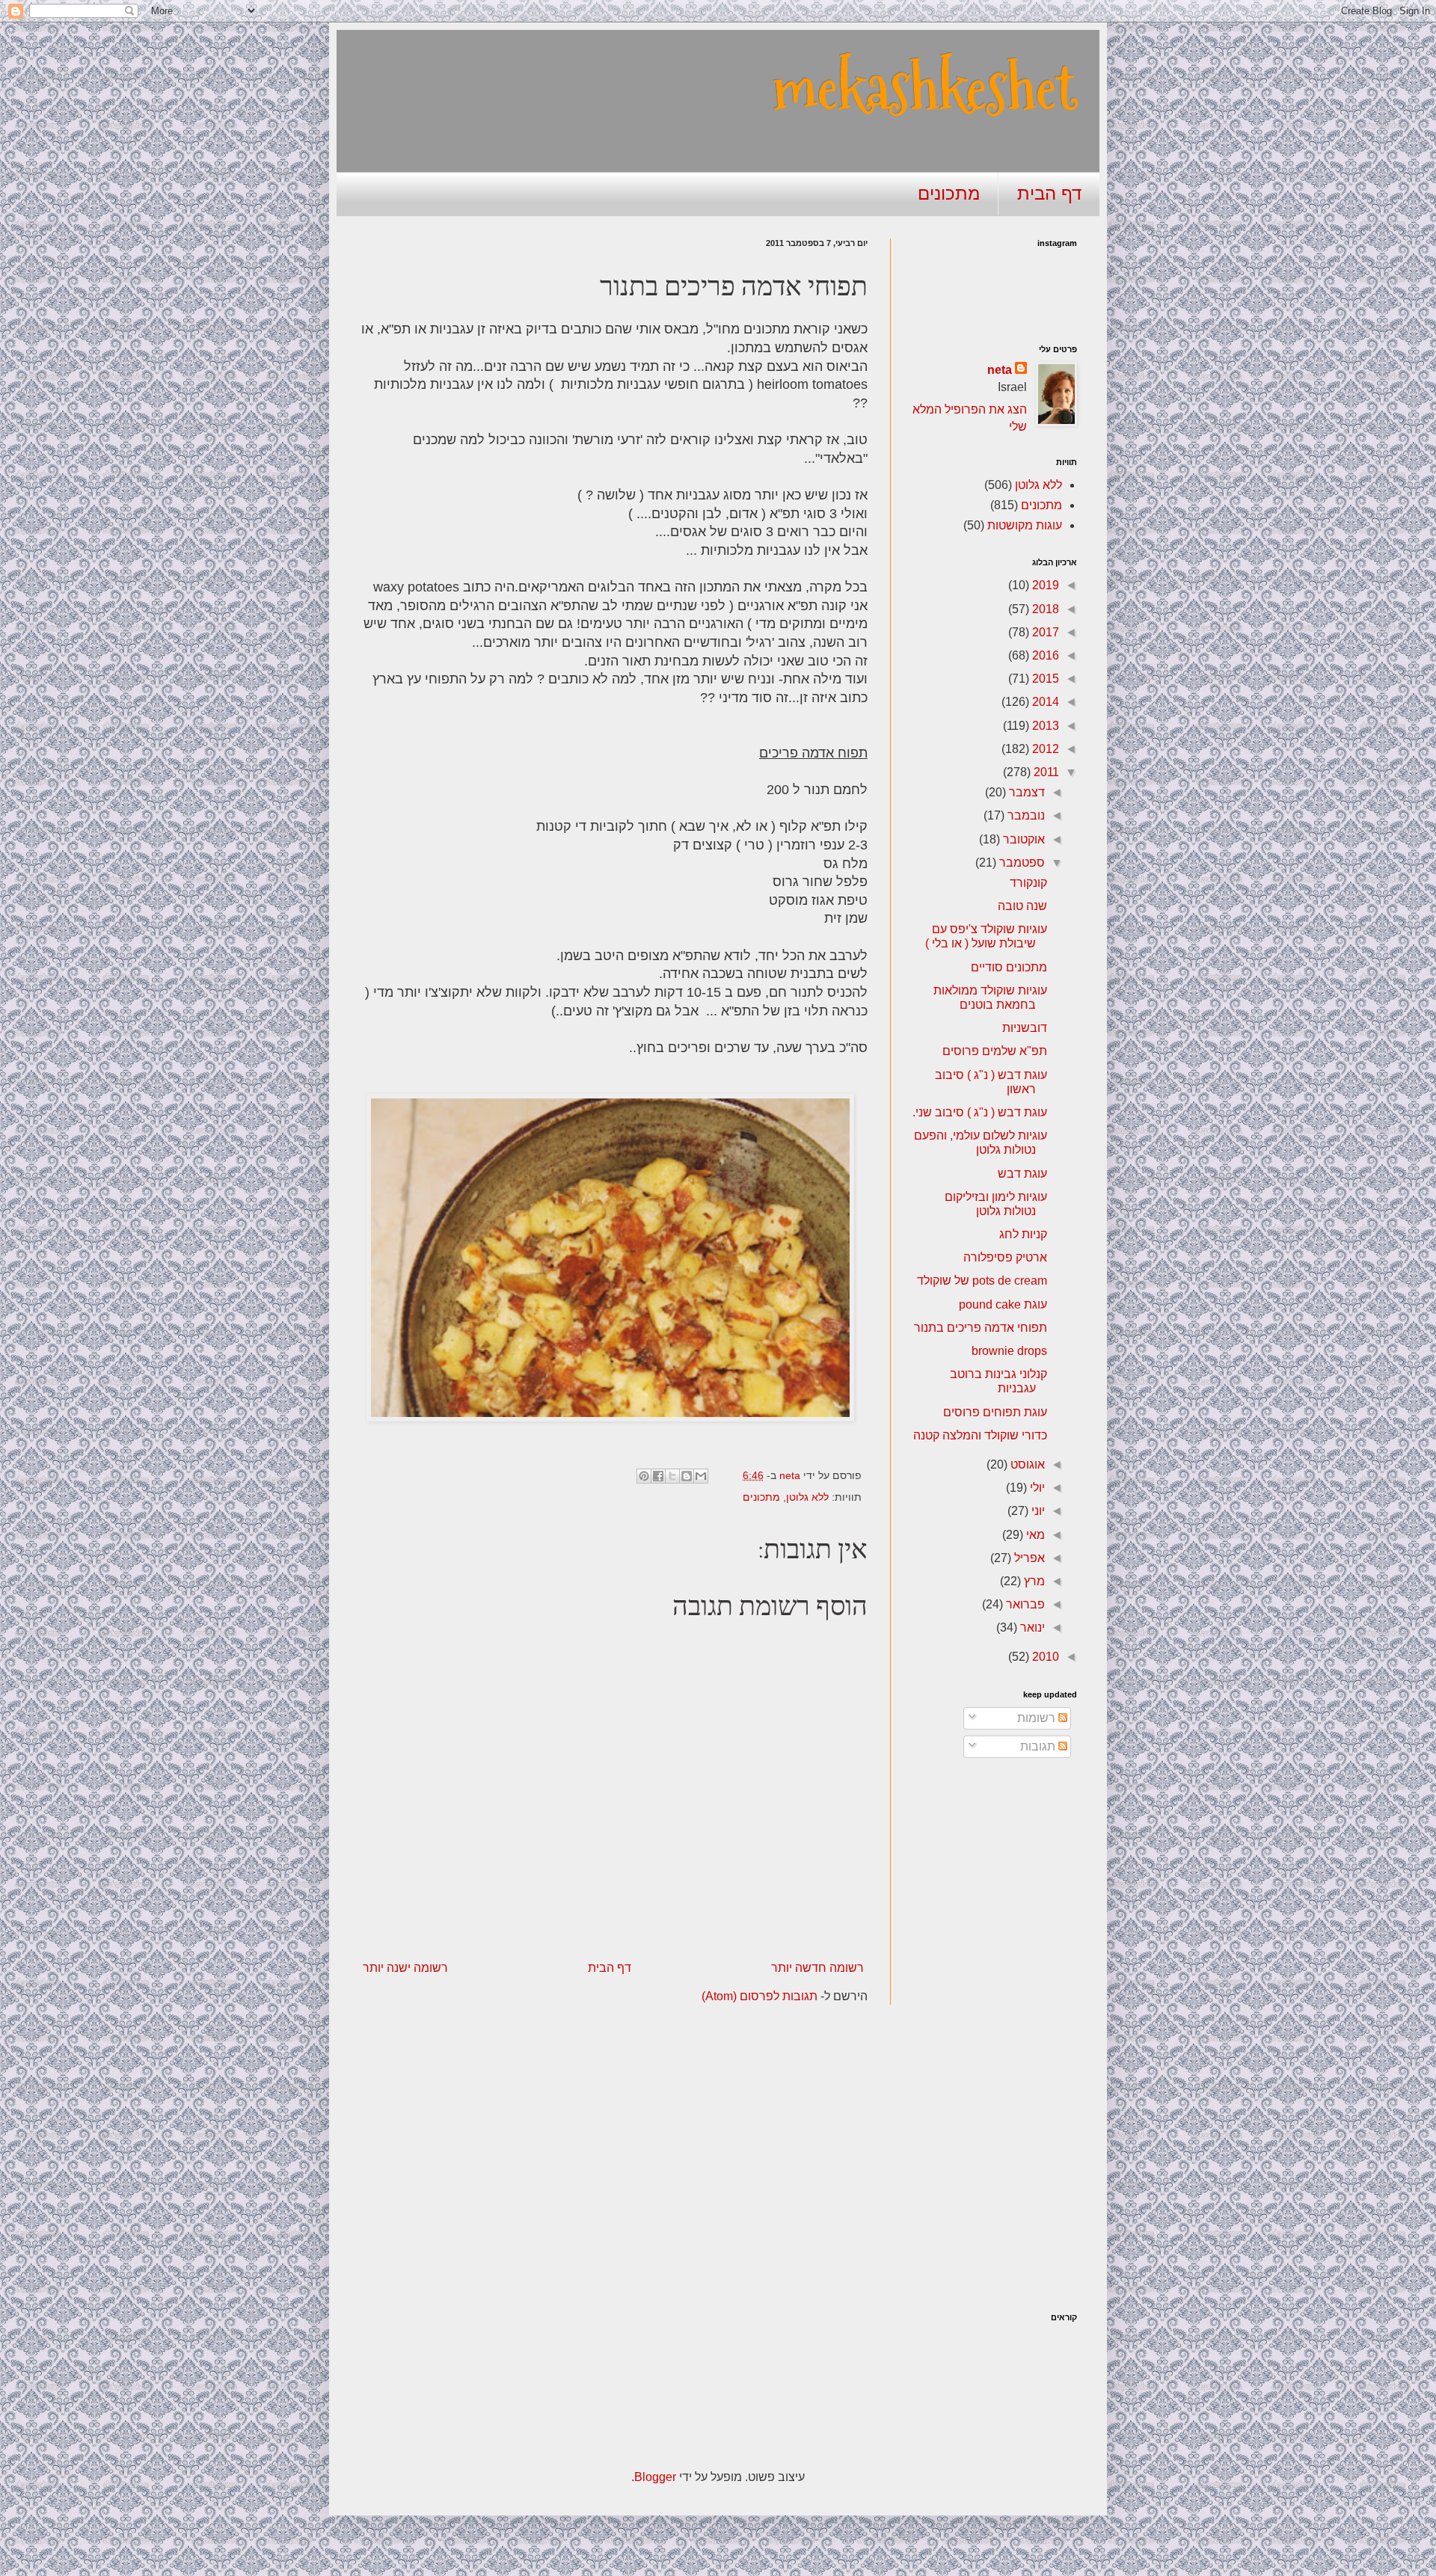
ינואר (1031, 1627)
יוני (1037, 1511)
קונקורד (1028, 883)
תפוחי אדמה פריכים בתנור (981, 1328)
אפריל (1028, 1558)
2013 (1044, 726)
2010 (1044, 1657)
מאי (1034, 1535)
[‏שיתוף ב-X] (672, 1476)
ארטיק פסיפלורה (1005, 1257)
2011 (1045, 772)
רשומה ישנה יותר (405, 1968)
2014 (1044, 702)
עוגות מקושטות (1025, 525)
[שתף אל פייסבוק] (658, 1476)
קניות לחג (1023, 1234)
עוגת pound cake (1003, 1304)
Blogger (655, 2477)
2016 (1044, 655)
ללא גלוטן (807, 1497)
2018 (1044, 609)
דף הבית (1049, 193)
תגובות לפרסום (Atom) (760, 1996)
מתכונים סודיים (1009, 967)
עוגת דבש (1022, 1174)
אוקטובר (1022, 839)
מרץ (1033, 1581)
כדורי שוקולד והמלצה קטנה (980, 1435)
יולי (1036, 1488)
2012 (1044, 749)
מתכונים (949, 193)
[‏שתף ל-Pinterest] (644, 1476)
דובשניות (1025, 1028)
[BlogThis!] (687, 1476)
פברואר (1024, 1604)
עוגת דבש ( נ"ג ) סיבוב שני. (980, 1112)
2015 (1044, 679)
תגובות (1039, 1746)
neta (1000, 370)
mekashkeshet (925, 88)
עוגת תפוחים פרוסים (995, 1412)
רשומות (1038, 1718)
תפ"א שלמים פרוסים (995, 1051)
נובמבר (1025, 815)
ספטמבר (1021, 863)
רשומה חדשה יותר (817, 1968)
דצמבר (1025, 792)
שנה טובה (1022, 906)
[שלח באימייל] (701, 1476)
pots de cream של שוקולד (982, 1281)
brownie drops (1009, 1351)
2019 (1044, 585)
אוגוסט (1026, 1464)
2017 (1044, 632)
